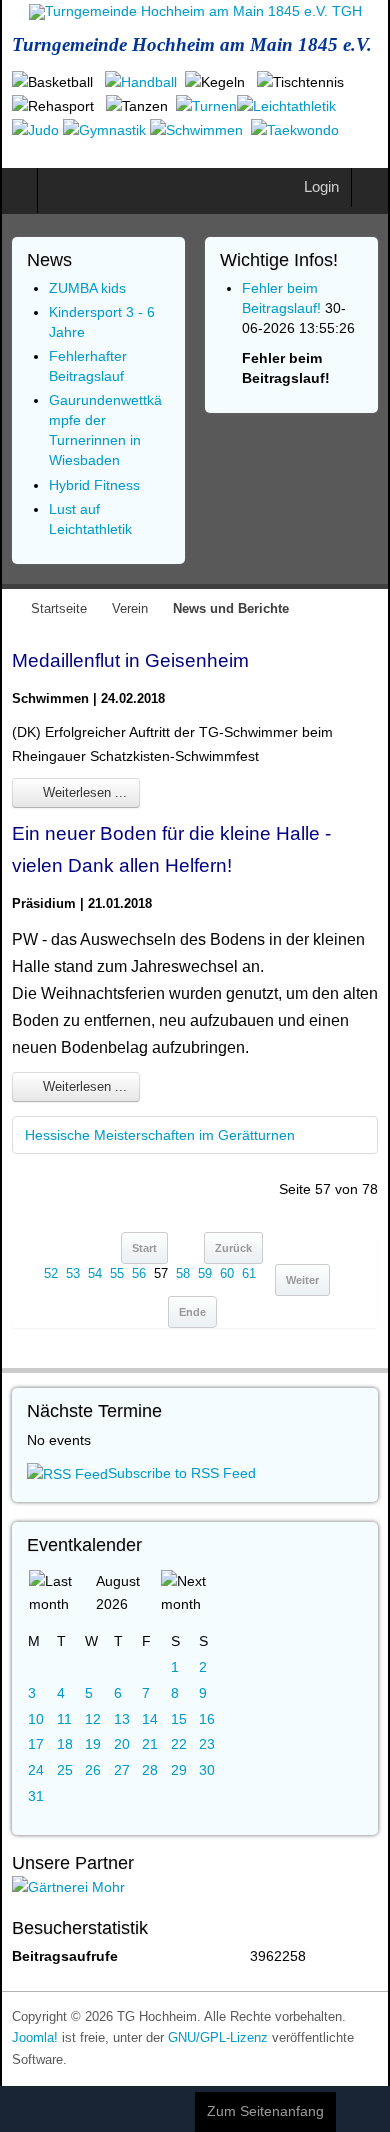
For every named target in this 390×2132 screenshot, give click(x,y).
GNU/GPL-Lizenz (218, 2038)
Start (144, 1248)
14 (150, 1719)
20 (122, 1744)
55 (117, 1274)
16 (207, 1719)
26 (93, 1770)
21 (150, 1744)
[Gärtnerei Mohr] (68, 1887)
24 (36, 1770)
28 (150, 1770)
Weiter (302, 1280)
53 (73, 1274)
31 (36, 1796)
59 (205, 1274)
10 (36, 1719)
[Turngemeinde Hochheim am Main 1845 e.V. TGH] (195, 12)
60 (227, 1274)
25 (65, 1770)
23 (207, 1744)
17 (36, 1744)
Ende (192, 1312)
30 (207, 1770)
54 (95, 1274)
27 (122, 1770)
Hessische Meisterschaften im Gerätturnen (160, 1135)
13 (122, 1719)
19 (93, 1744)
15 (179, 1719)
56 (139, 1274)
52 (51, 1274)
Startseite (59, 609)
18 (65, 1744)
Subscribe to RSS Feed (182, 1473)
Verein (130, 609)
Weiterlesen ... (83, 792)
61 (249, 1274)
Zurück (233, 1248)
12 (93, 1719)
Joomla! (35, 2038)
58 (183, 1274)
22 (179, 1744)
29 (179, 1770)
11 (64, 1719)
